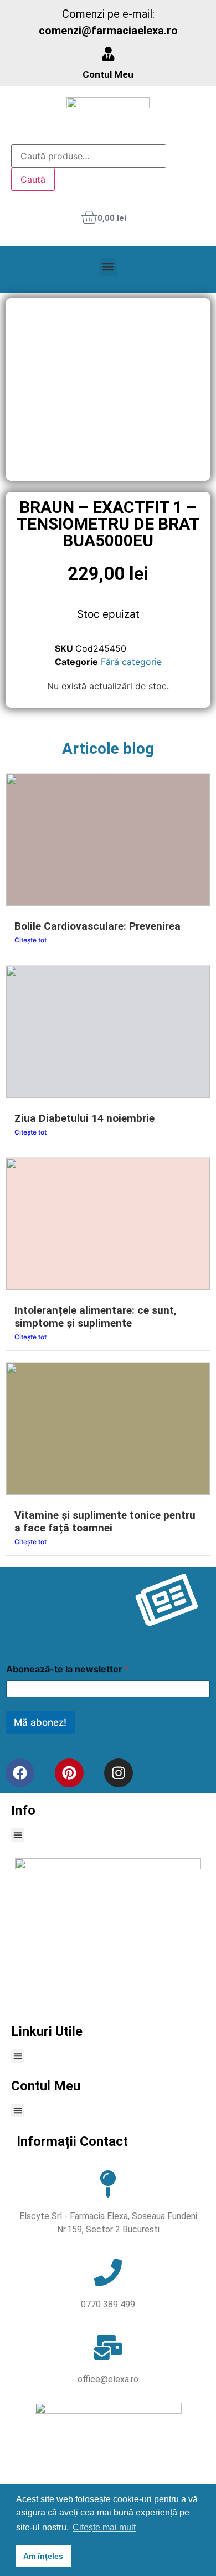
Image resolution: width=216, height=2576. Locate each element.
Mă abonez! (40, 1722)
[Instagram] (119, 1773)
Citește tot (30, 940)
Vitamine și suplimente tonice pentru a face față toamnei (105, 1521)
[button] (108, 267)
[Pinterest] (69, 1773)
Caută (33, 179)
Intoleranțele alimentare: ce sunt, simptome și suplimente (96, 1317)
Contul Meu (108, 74)
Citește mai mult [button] (104, 2527)
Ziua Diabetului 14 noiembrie (84, 1118)
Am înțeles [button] (43, 2556)
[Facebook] (20, 1773)
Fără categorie (131, 662)
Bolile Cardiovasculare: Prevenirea (97, 926)
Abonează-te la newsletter (68, 1669)
